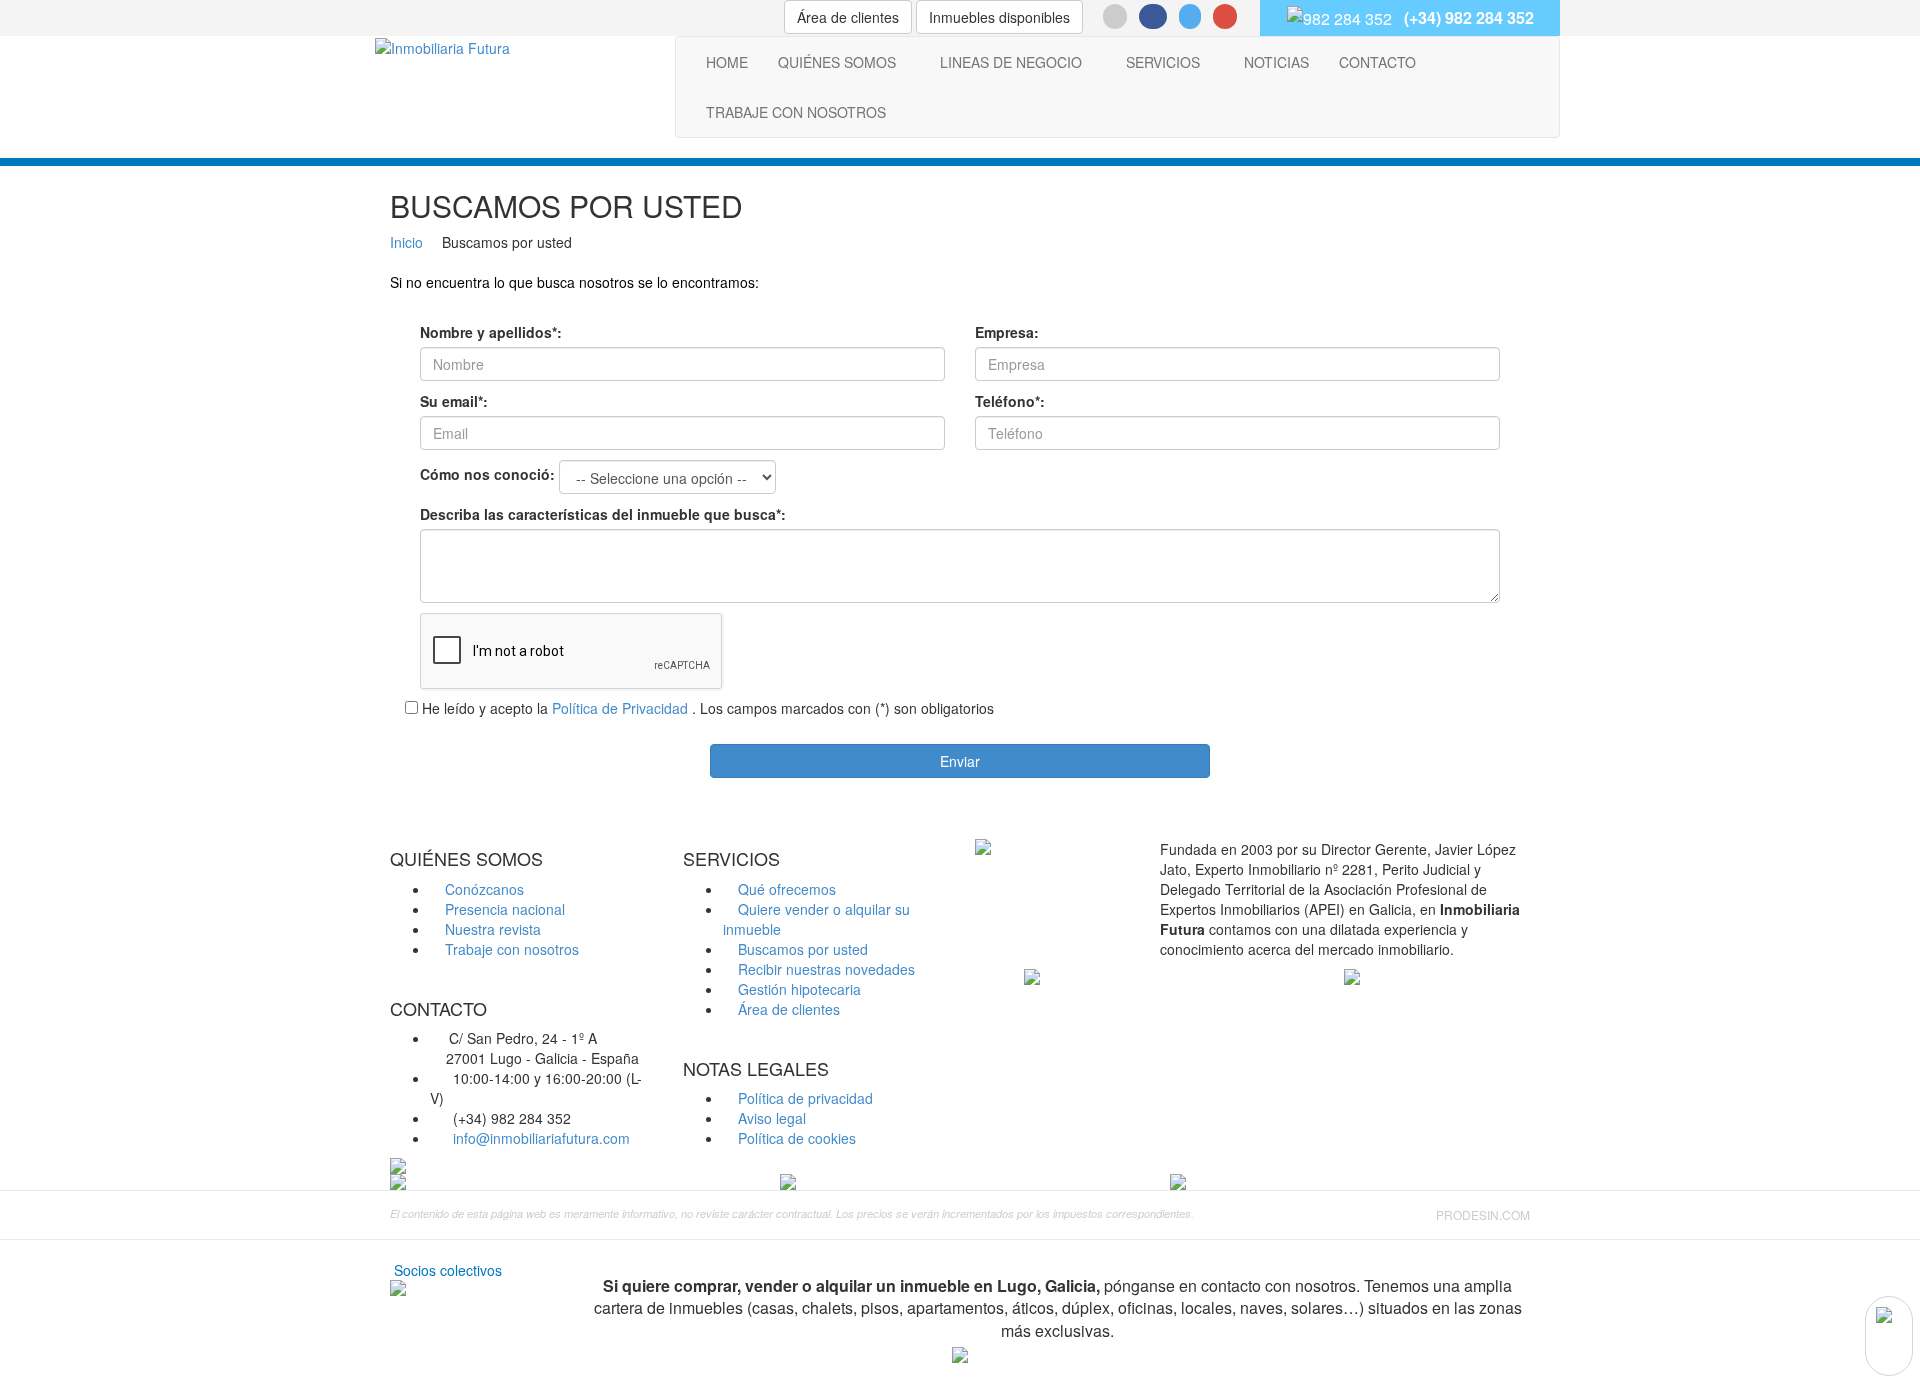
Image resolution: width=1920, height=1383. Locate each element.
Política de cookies (795, 1138)
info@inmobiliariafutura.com (541, 1138)
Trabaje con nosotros (510, 949)
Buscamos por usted (801, 949)
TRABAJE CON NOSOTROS (796, 112)
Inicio (406, 242)
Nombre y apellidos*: (491, 332)
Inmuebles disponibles (999, 17)
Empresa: (1007, 332)
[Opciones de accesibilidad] (1889, 1336)
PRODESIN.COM (1483, 1214)
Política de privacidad (803, 1098)
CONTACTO (1377, 62)
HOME (727, 62)
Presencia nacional (503, 909)
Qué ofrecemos (785, 889)
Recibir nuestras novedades (824, 969)
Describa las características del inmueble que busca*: (603, 514)
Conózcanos (482, 889)
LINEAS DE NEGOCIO (1011, 62)
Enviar (960, 761)
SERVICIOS (1163, 62)
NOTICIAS (1276, 62)
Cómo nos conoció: (487, 474)
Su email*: (454, 401)
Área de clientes (848, 17)
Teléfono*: (1010, 401)
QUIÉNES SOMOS (837, 62)
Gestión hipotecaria (797, 989)
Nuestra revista (491, 929)
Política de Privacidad (620, 708)
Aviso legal (770, 1118)
